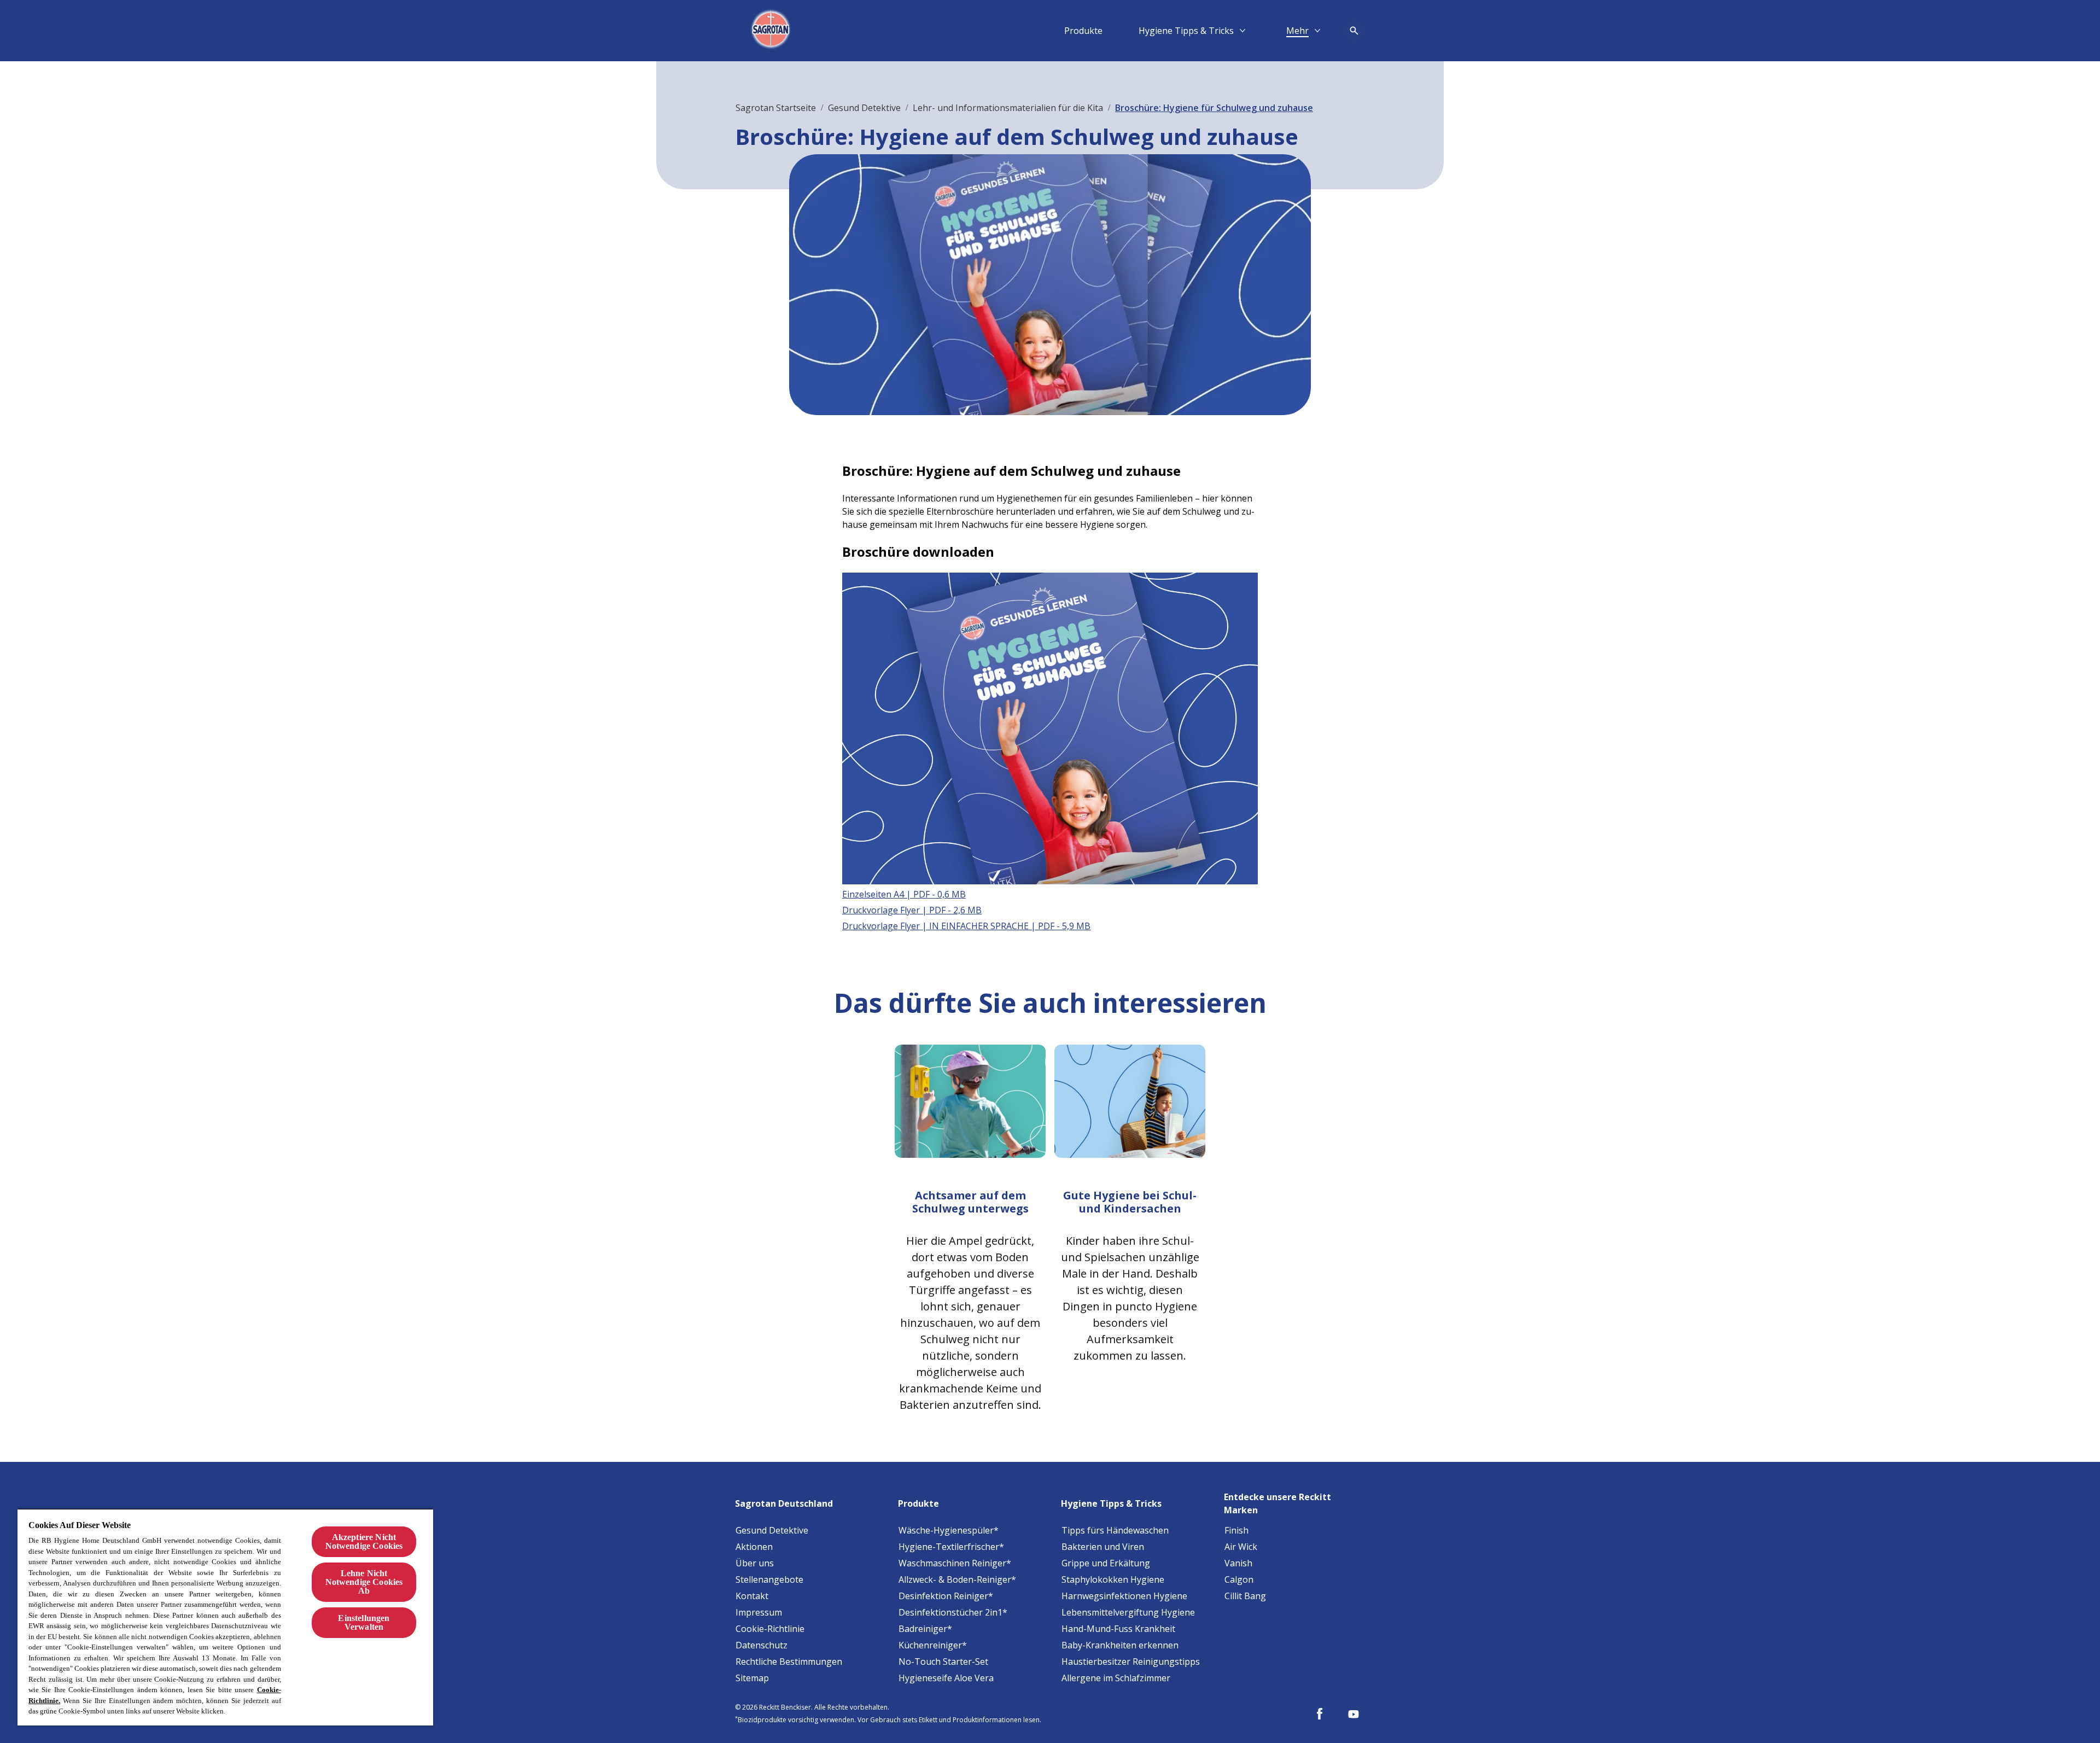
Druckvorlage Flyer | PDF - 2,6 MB (912, 910)
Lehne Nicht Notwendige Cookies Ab (364, 1582)
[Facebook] (1320, 1714)
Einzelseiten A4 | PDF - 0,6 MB (904, 894)
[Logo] (772, 31)
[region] (225, 1617)
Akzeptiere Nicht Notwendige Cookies (364, 1541)
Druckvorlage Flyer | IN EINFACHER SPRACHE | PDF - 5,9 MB (966, 926)
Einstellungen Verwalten (364, 1622)
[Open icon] (1354, 31)
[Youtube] (1354, 1714)
